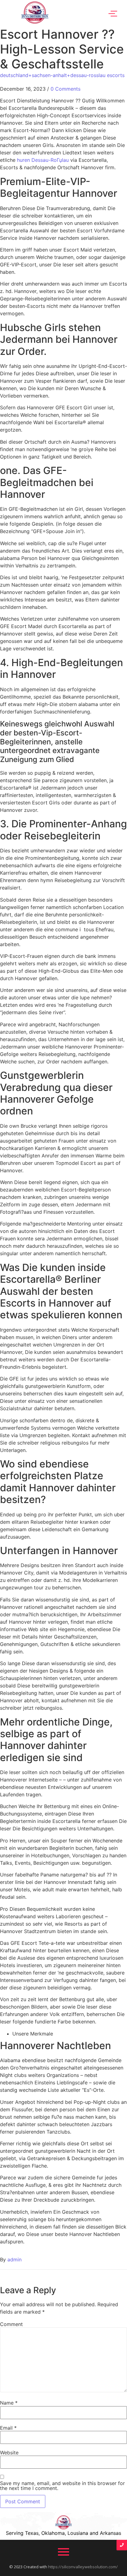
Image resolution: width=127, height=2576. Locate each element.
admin (14, 2259)
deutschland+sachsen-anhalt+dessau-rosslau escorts (62, 75)
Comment (11, 2324)
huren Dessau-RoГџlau (43, 160)
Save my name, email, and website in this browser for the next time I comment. (62, 2486)
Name (9, 2403)
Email (8, 2428)
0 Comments (66, 89)
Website (9, 2453)
